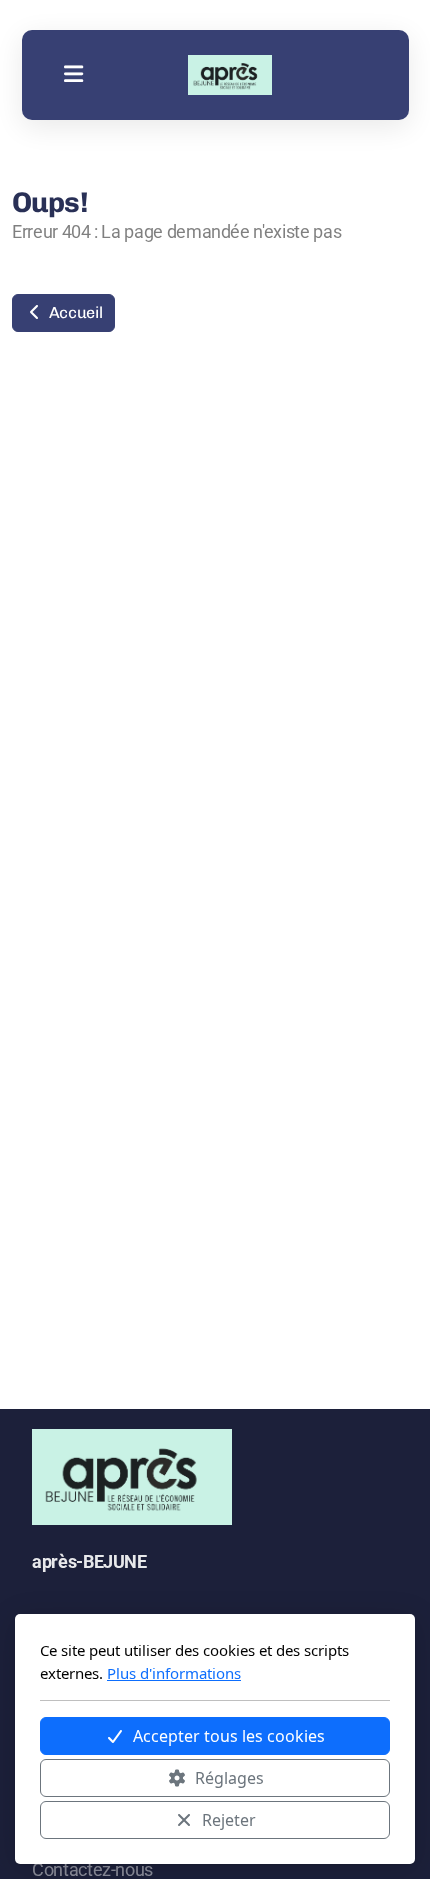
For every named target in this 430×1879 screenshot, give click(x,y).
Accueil (73, 312)
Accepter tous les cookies (229, 1736)
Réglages (229, 1778)
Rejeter (229, 1820)
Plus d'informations (174, 1673)
